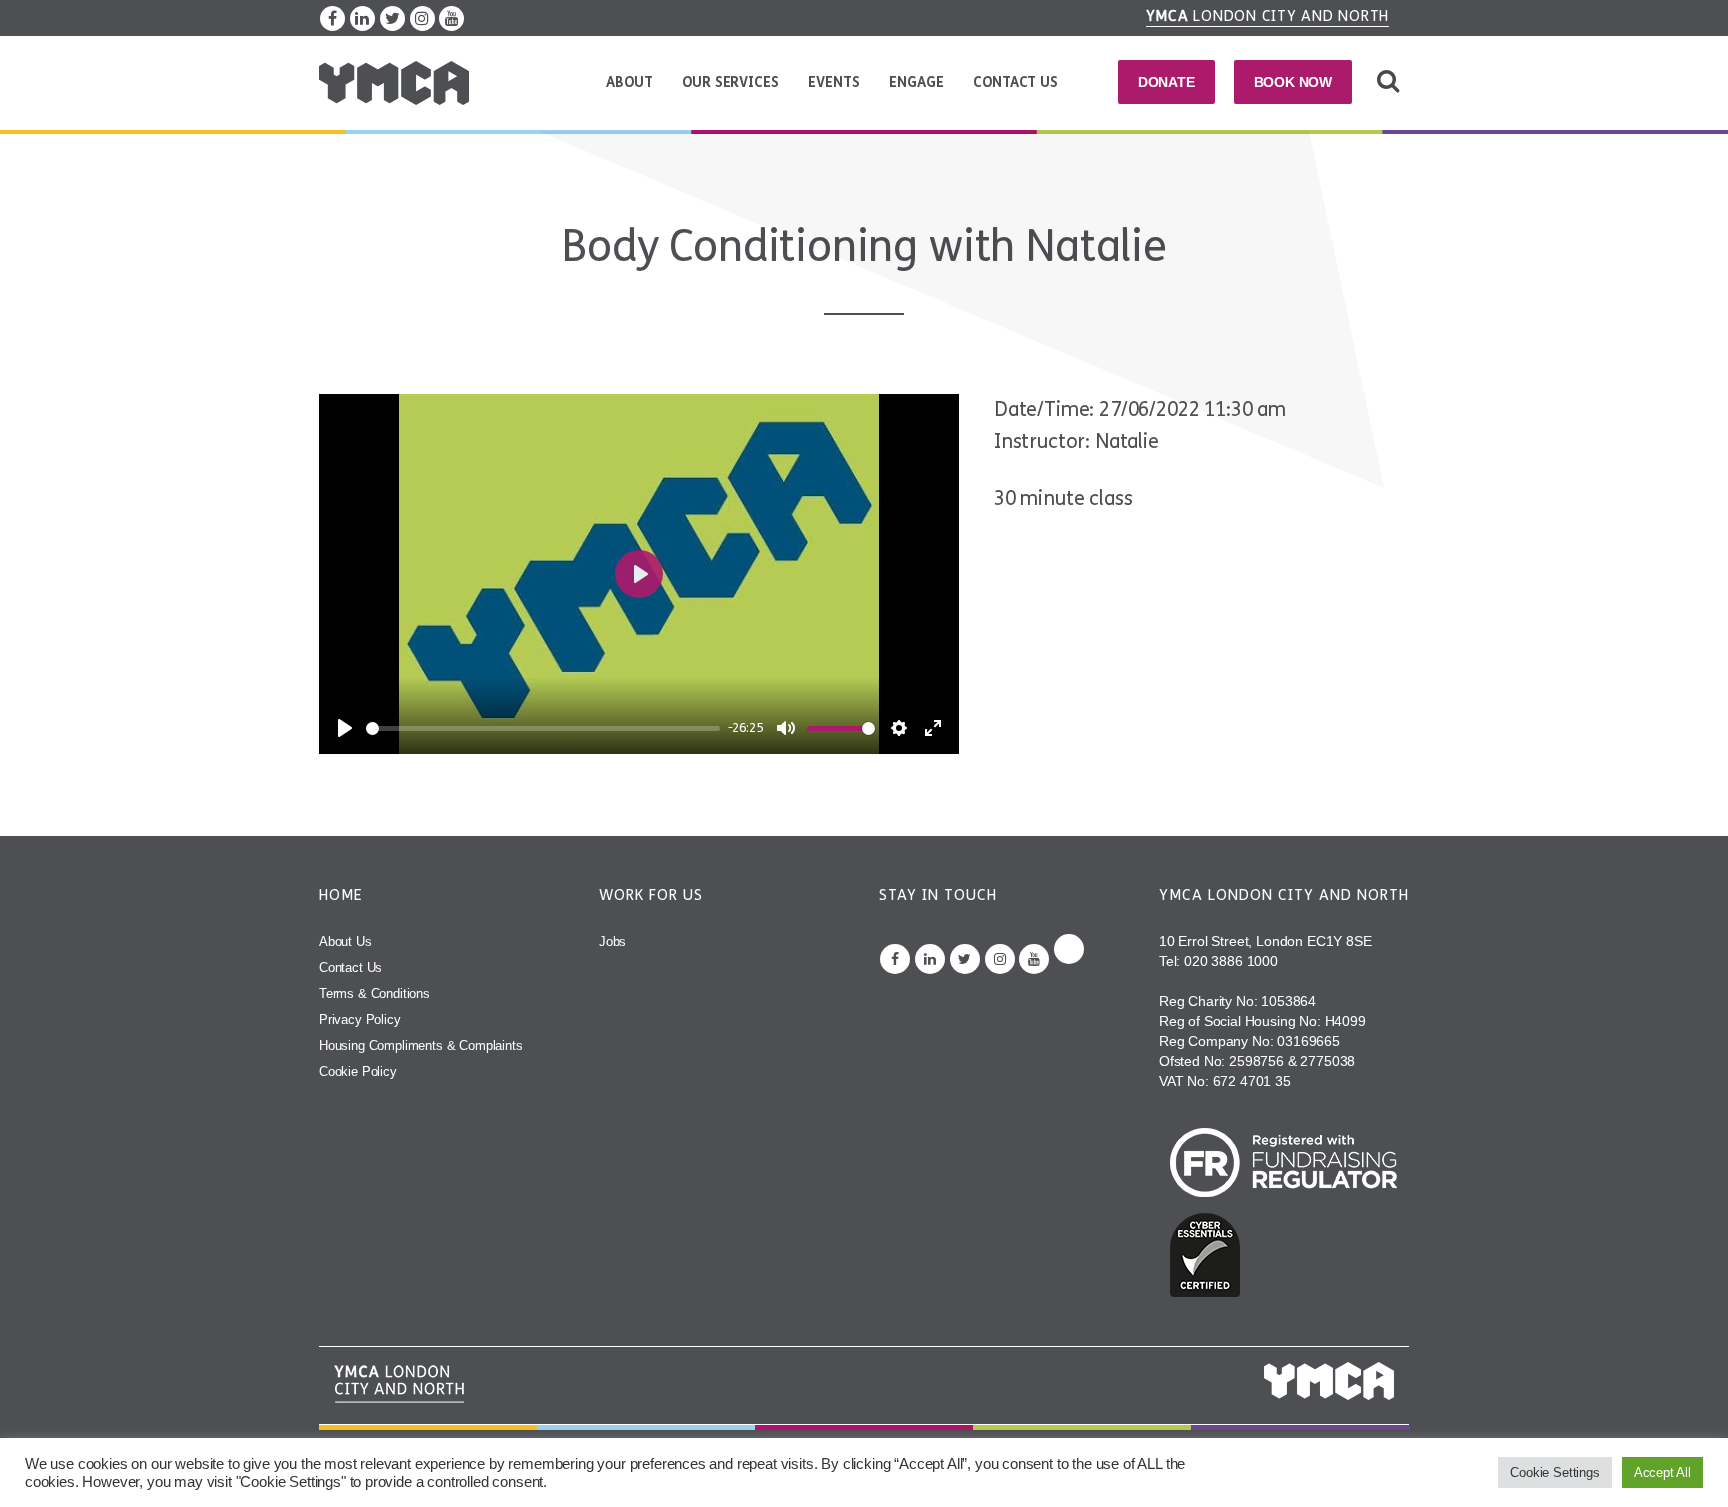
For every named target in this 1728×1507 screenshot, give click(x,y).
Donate (1166, 82)
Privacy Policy (360, 1019)
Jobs (612, 941)
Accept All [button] (1662, 1472)
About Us (345, 941)
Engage (916, 82)
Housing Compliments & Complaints (421, 1045)
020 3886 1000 (1231, 961)
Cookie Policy (358, 1071)
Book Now (1293, 82)
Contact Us (1015, 82)
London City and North (1268, 16)
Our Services (730, 82)
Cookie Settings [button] (1554, 1472)
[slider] (543, 728)
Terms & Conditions (374, 993)
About (629, 82)
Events (833, 82)
